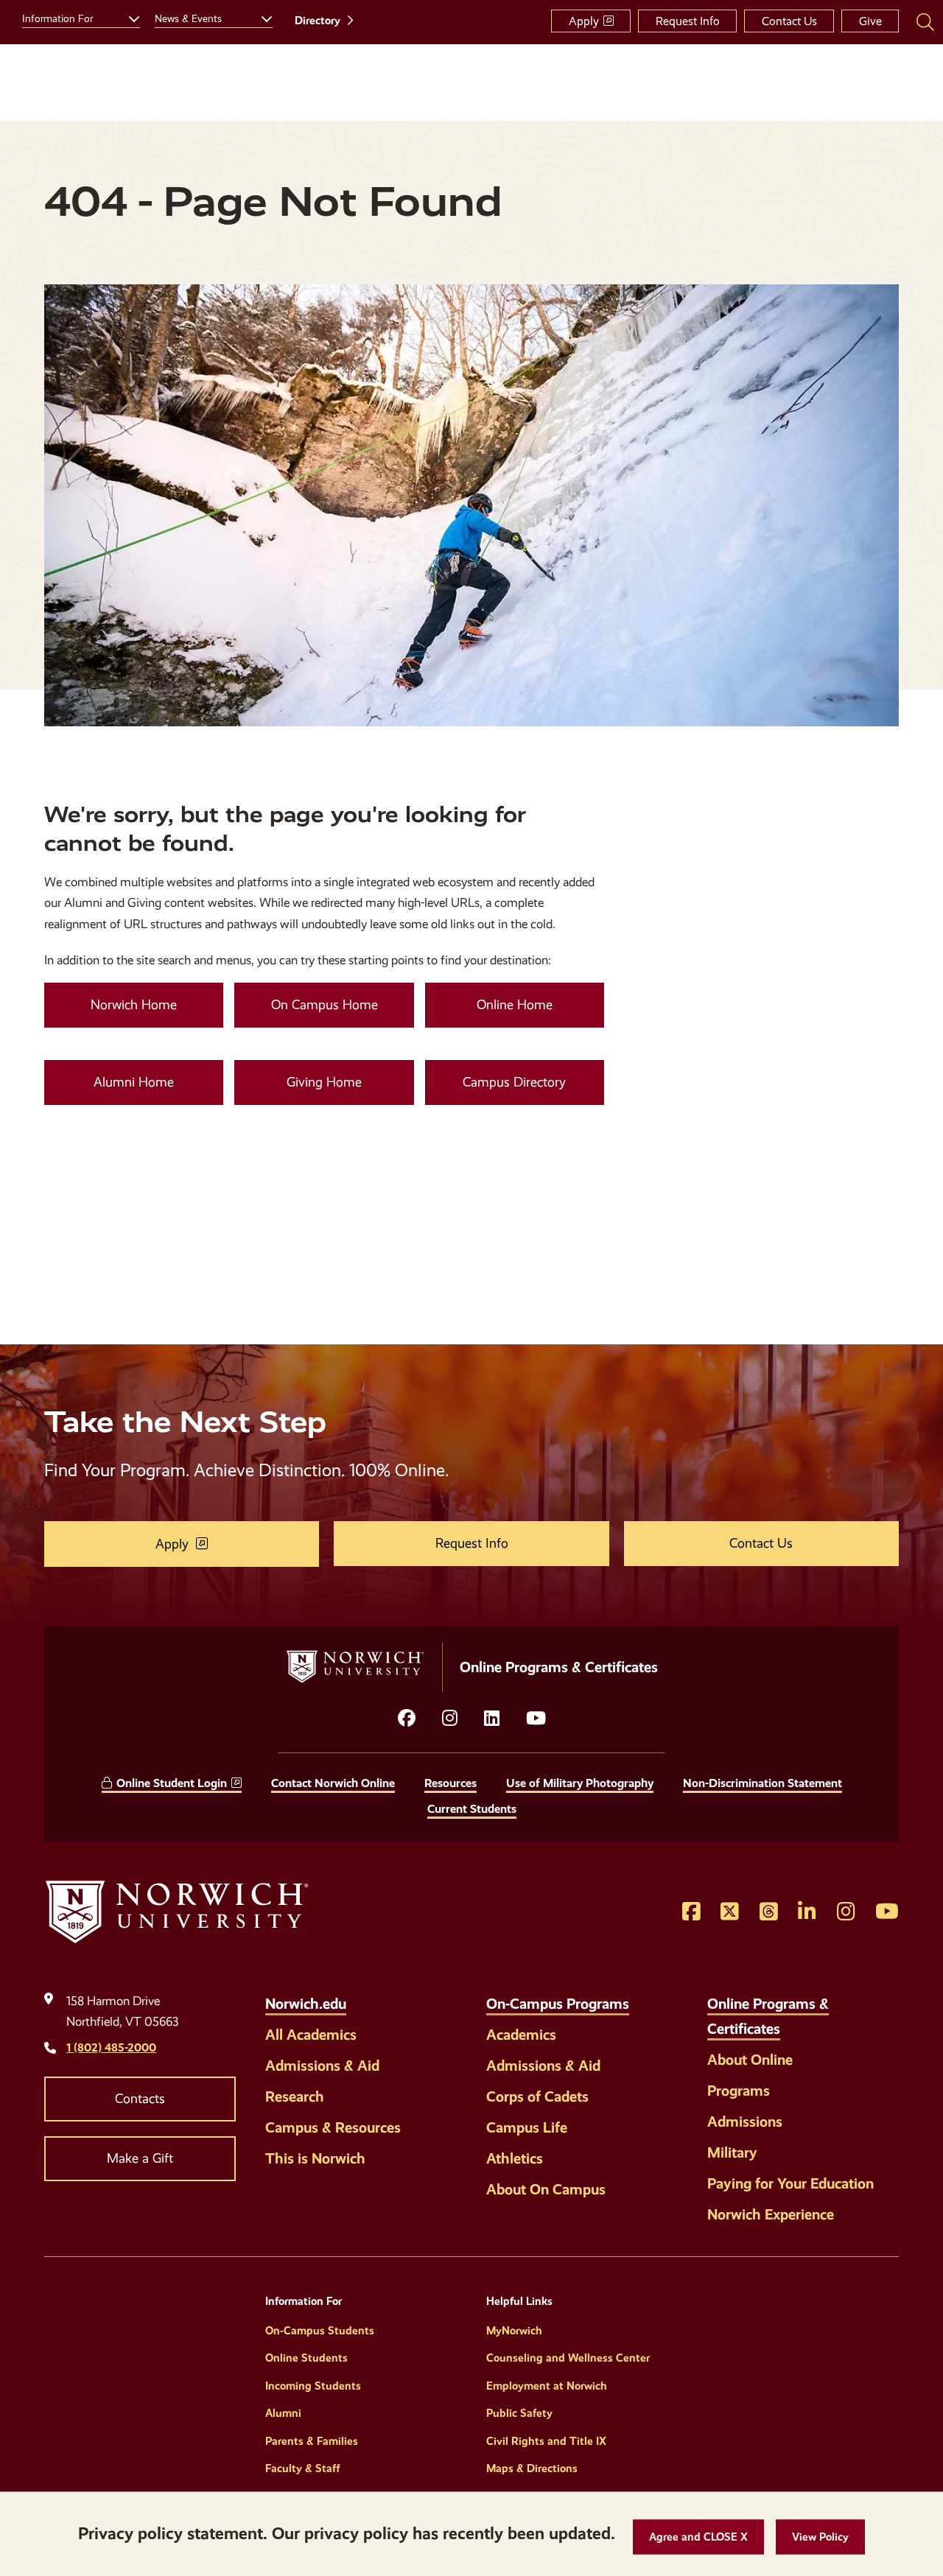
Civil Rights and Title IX (546, 2441)
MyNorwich (514, 2331)
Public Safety (519, 2413)
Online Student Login (172, 1783)
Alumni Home (134, 1082)
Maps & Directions (532, 2468)
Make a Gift (140, 2158)
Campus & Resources (333, 2127)
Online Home (515, 1005)
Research (295, 2096)
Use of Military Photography (580, 1783)
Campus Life (527, 2127)
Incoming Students (313, 2386)
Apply (584, 21)
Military (732, 2152)
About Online (750, 2060)
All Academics (311, 2035)
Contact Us (789, 21)
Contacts (140, 2099)
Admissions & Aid (322, 2066)
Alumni (283, 2413)
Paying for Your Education (790, 2183)
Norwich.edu (306, 2004)
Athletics (515, 2158)
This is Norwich (315, 2158)
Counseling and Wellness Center (568, 2358)
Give (870, 21)
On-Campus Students (320, 2331)
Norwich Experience (771, 2214)
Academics (521, 2035)
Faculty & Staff (303, 2468)
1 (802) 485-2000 (111, 2047)
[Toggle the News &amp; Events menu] (261, 17)
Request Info (688, 21)
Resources (451, 1783)
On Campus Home (325, 1005)
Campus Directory (514, 1082)
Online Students (306, 2358)
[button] (698, 2537)
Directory (318, 21)
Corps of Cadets (537, 2096)
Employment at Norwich (547, 2386)
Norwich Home (134, 1005)
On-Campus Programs (558, 2004)
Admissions (745, 2121)
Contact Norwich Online (333, 1783)
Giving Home (324, 1082)
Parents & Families (312, 2441)
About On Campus (546, 2189)
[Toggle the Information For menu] (128, 17)
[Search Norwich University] (925, 21)
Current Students (472, 1809)
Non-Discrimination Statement (763, 1783)
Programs (739, 2091)
